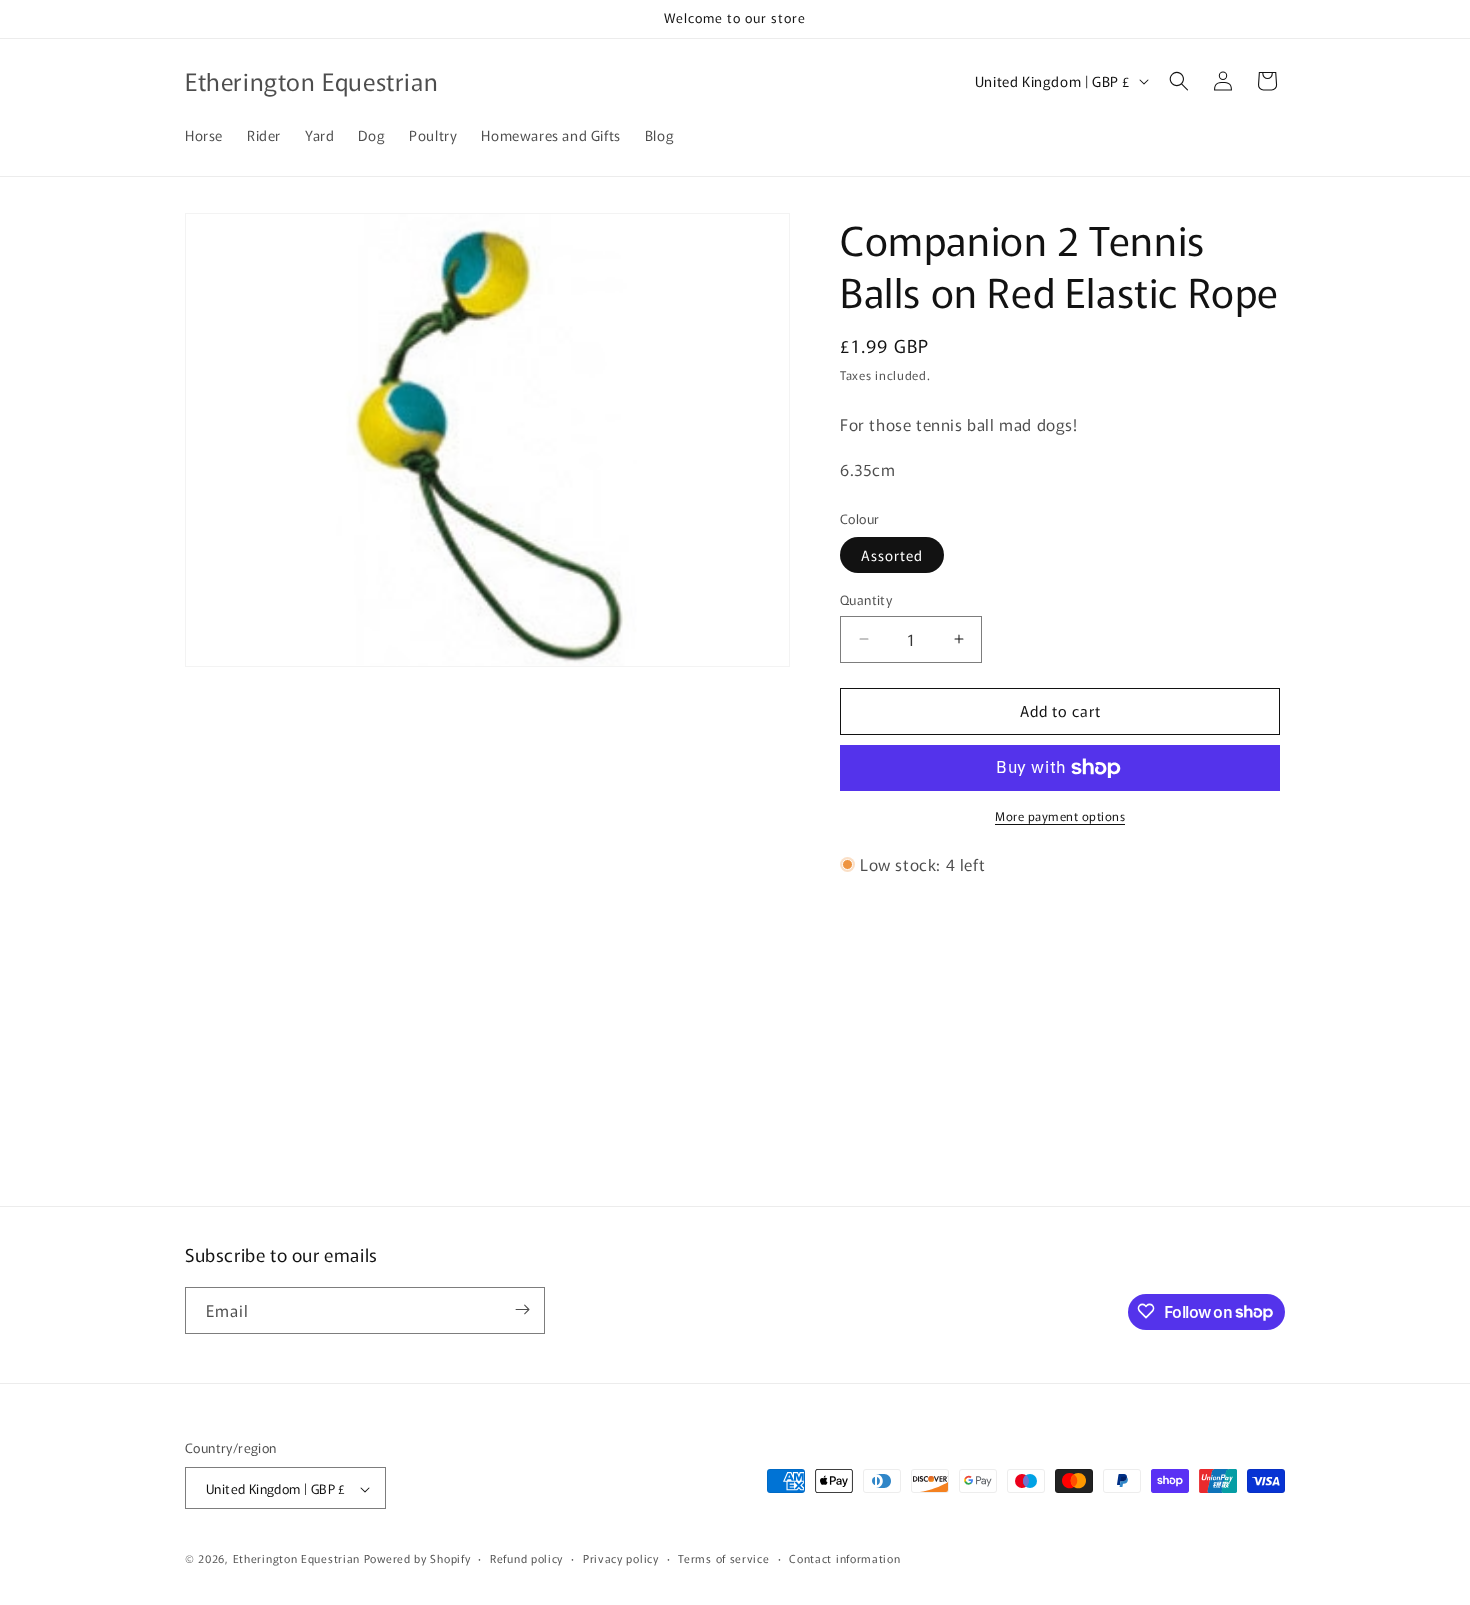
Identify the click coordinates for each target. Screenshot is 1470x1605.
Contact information (844, 1558)
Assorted (892, 555)
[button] (1179, 81)
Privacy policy (621, 1558)
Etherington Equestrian (296, 1559)
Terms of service (723, 1558)
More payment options (1060, 815)
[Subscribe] (522, 1309)
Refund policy (526, 1558)
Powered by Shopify (417, 1559)
